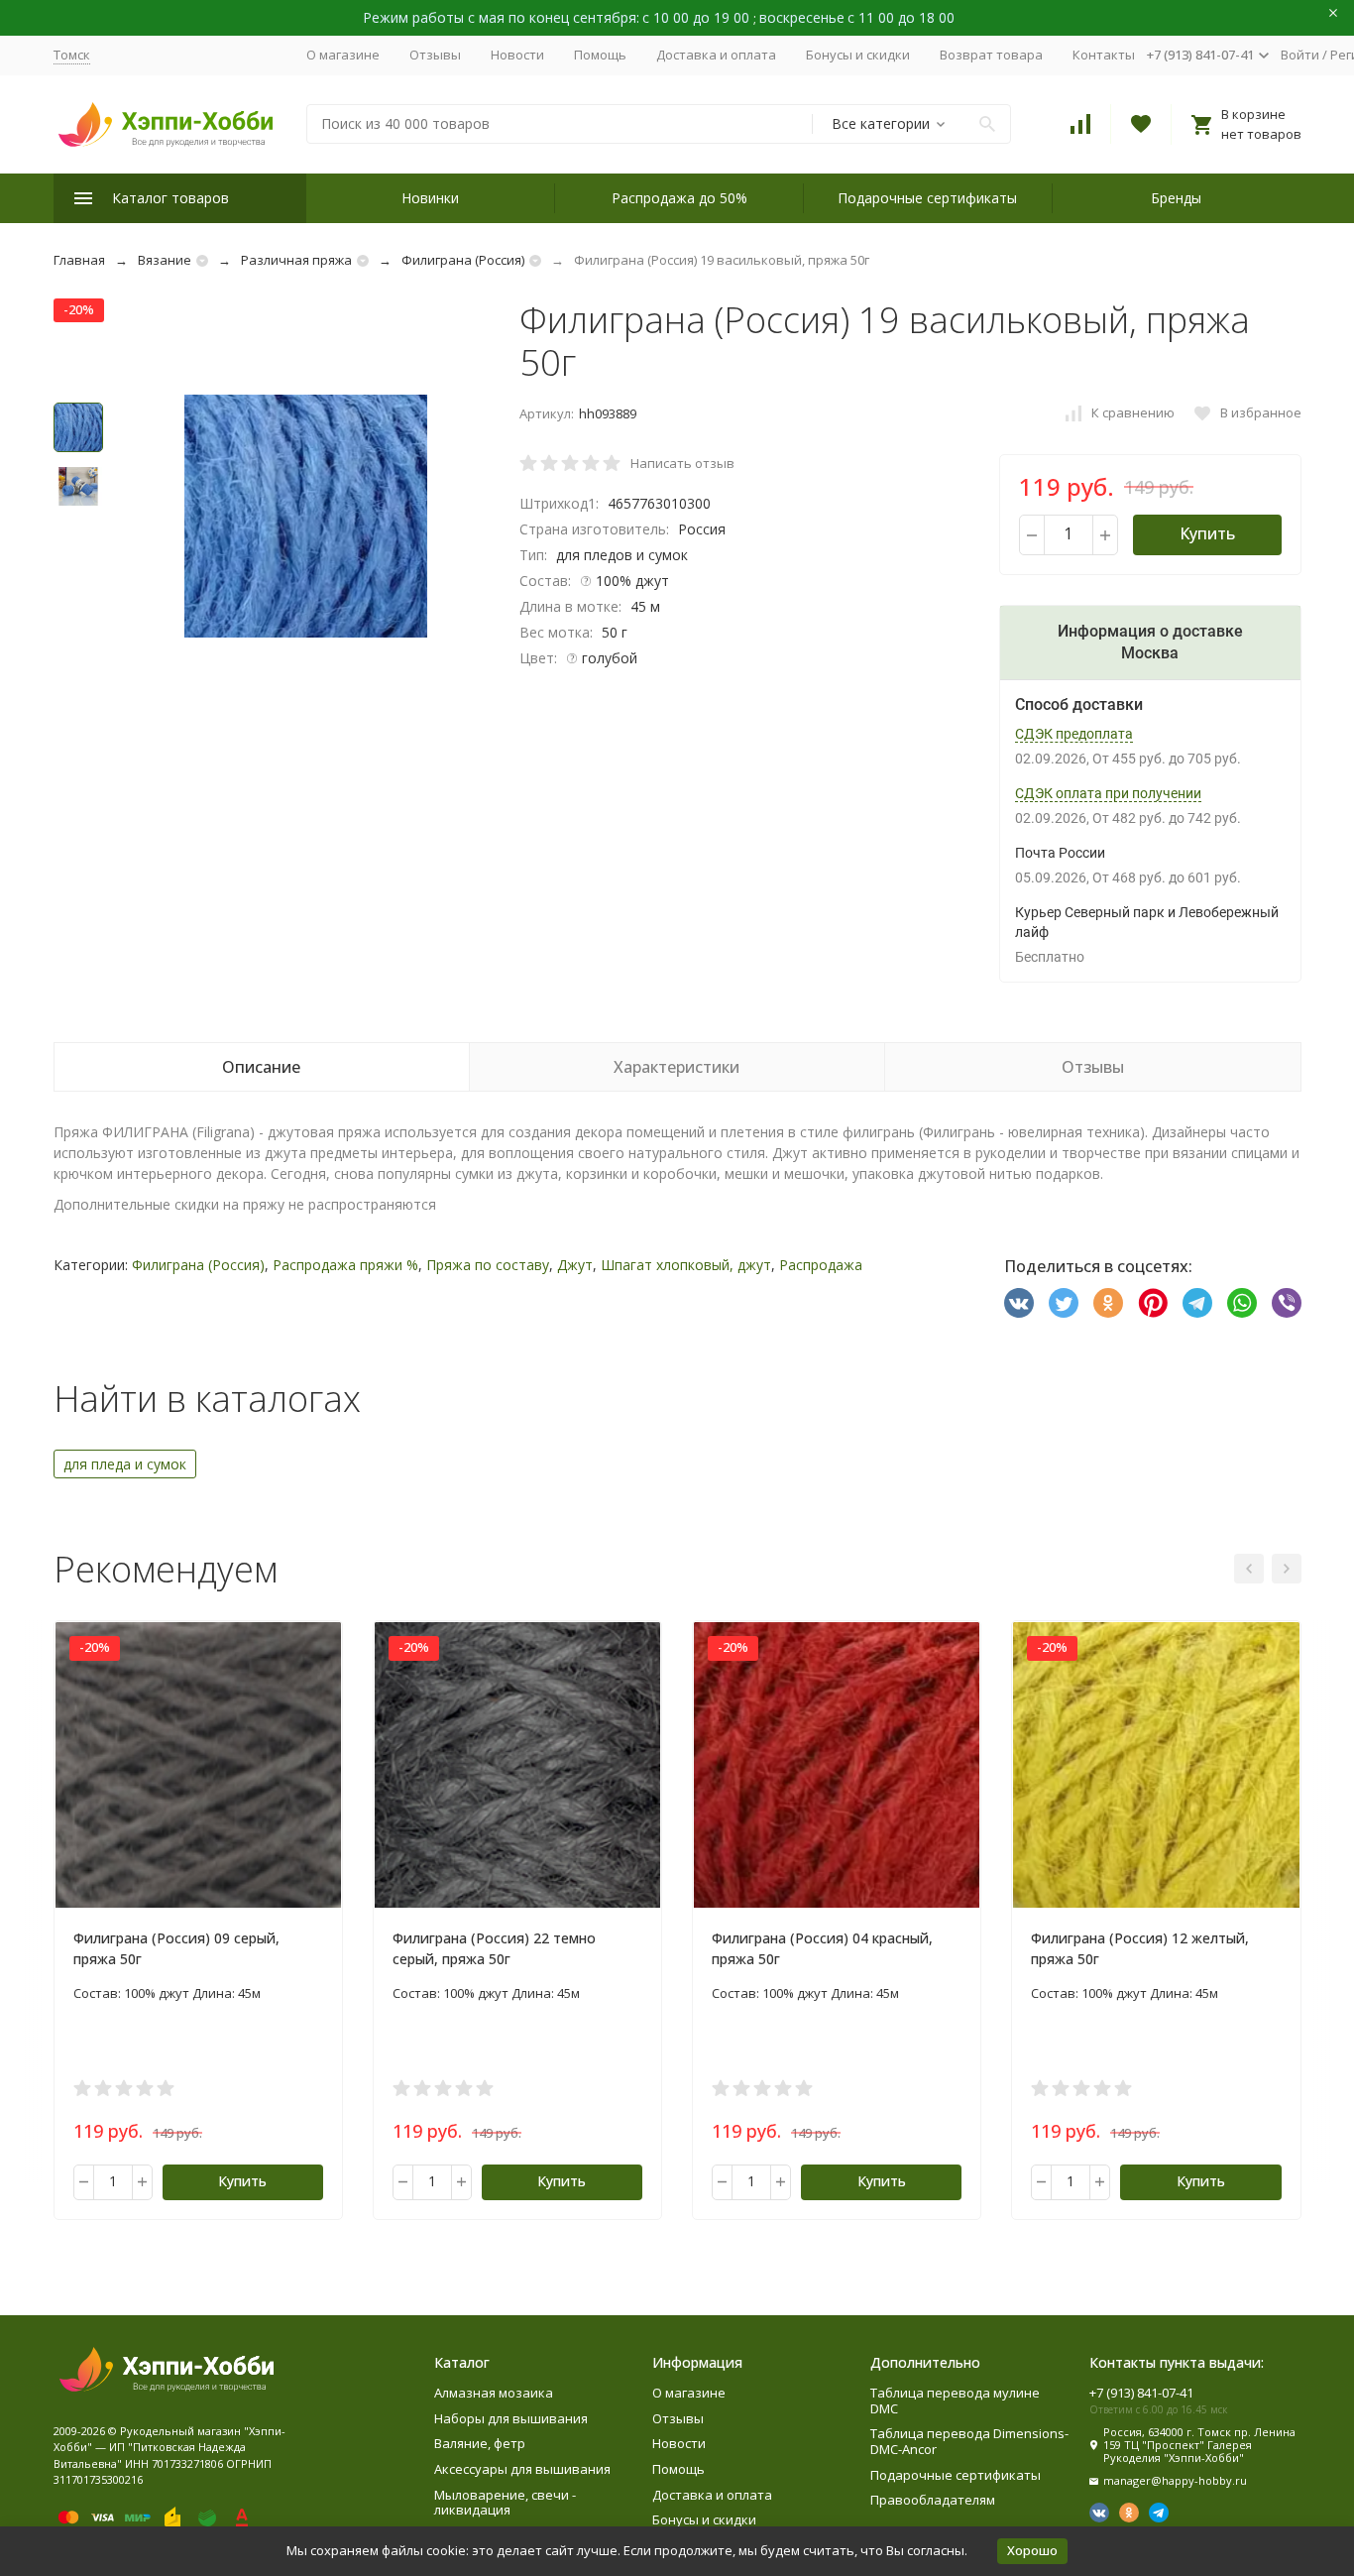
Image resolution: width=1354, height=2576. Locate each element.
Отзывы (435, 55)
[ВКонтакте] (1019, 1303)
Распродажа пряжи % (345, 1265)
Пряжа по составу (488, 1265)
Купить (1207, 533)
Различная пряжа (296, 260)
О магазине (343, 55)
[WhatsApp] (1242, 1303)
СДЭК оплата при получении (1108, 793)
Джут (575, 1265)
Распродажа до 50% (679, 198)
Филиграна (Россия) (463, 260)
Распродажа (821, 1265)
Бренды (1176, 198)
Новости (517, 55)
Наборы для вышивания (511, 2418)
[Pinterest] (1153, 1303)
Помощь (600, 55)
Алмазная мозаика (494, 2393)
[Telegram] (1197, 1303)
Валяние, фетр (480, 2443)
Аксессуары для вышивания (522, 2469)
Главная (79, 260)
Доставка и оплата (716, 55)
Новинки (430, 198)
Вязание (165, 260)
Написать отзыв (682, 463)
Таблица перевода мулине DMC (955, 2400)
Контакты (1104, 55)
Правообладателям (933, 2500)
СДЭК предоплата (1074, 734)
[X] (1064, 1303)
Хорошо (1032, 2550)
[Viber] (1287, 1303)
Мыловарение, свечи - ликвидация (505, 2503)
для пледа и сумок (125, 1464)
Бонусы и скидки (858, 55)
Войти (1300, 55)
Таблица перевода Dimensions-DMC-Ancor (969, 2441)
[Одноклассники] (1108, 1303)
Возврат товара (991, 55)
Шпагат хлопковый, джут (686, 1265)
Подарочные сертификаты (927, 198)
